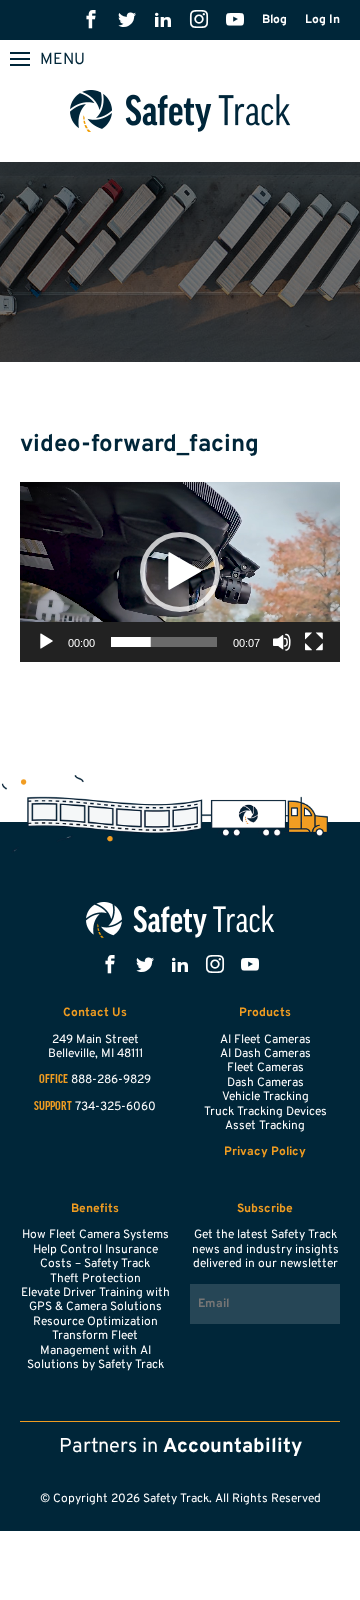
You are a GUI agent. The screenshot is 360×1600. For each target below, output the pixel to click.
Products (265, 1013)
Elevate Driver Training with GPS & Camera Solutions (95, 1300)
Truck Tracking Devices (265, 1112)
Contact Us (95, 1013)
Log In (322, 20)
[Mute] (282, 642)
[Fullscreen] (314, 642)
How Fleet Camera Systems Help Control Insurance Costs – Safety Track (95, 1249)
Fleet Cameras (265, 1068)
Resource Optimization (95, 1322)
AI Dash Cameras (265, 1054)
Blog (274, 20)
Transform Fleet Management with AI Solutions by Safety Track (95, 1350)
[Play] (46, 642)
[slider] (164, 642)
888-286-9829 (111, 1080)
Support (53, 1107)
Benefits (95, 1209)
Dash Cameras (265, 1083)
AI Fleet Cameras (265, 1040)
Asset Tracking (265, 1126)
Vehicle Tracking (265, 1097)
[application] (180, 572)
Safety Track (180, 111)
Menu (62, 60)
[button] (180, 572)
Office (53, 1080)
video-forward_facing (139, 445)
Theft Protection (95, 1279)
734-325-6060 (115, 1107)
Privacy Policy (265, 1152)
